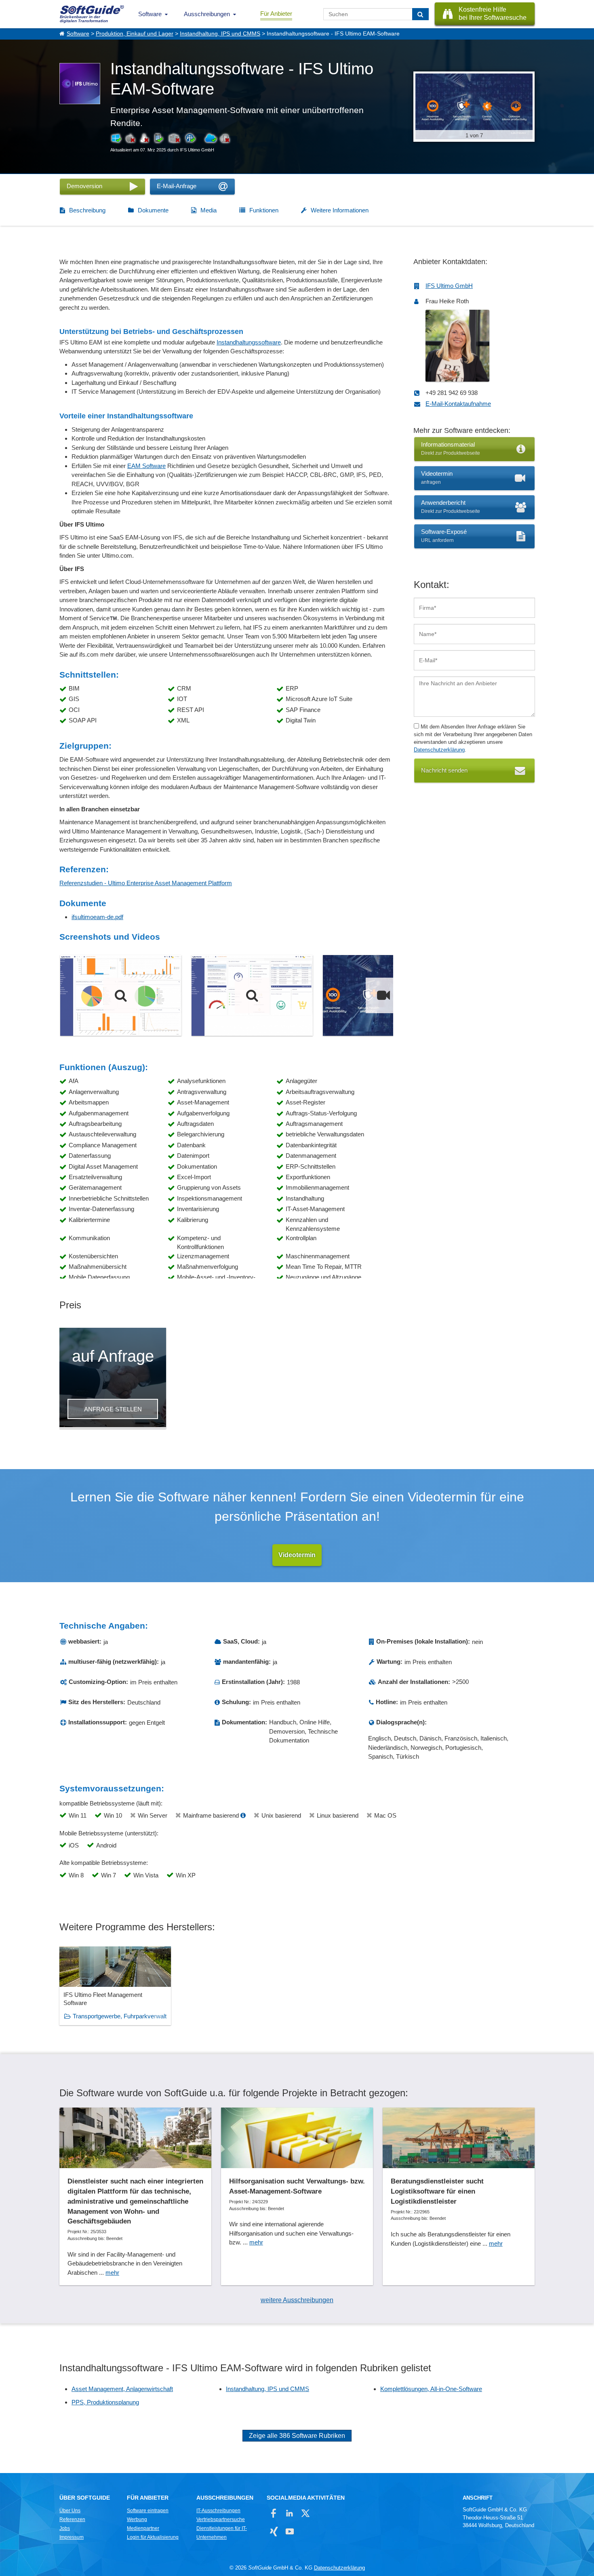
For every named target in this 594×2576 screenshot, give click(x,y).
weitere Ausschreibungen (297, 2300)
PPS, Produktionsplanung (105, 2402)
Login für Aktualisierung (153, 2537)
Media (209, 210)
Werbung (137, 2519)
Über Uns (70, 2511)
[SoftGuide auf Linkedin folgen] (290, 2513)
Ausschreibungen (207, 14)
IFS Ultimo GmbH (449, 286)
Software (150, 14)
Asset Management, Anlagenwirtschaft (122, 2389)
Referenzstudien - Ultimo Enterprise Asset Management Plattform (146, 883)
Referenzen (72, 2519)
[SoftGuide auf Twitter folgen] (305, 2513)
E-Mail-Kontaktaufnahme (458, 404)
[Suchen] (420, 14)
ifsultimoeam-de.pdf (97, 917)
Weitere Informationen (340, 210)
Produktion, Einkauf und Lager (135, 34)
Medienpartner (143, 2528)
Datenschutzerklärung (439, 750)
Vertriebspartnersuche (221, 2519)
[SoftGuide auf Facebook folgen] (274, 2513)
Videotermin (297, 1555)
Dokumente (153, 210)
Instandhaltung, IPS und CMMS (220, 34)
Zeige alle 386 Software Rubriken (297, 2436)
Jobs (65, 2528)
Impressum (72, 2537)
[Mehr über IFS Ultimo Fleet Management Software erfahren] (115, 1986)
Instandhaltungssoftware (249, 342)
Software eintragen (148, 2511)
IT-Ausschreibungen (218, 2511)
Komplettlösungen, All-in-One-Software (431, 2389)
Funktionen (264, 210)
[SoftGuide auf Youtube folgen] (290, 2531)
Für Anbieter (276, 14)
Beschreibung (87, 210)
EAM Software (146, 466)
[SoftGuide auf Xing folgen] (274, 2531)
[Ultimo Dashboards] (121, 995)
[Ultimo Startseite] (252, 995)
